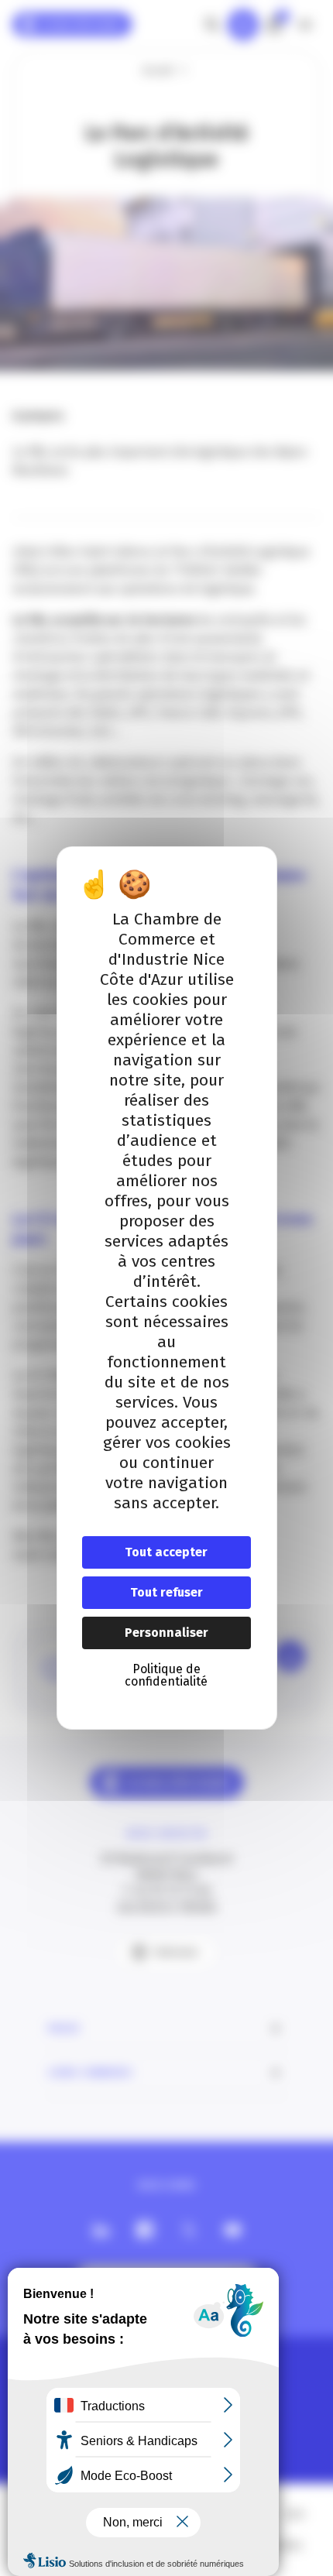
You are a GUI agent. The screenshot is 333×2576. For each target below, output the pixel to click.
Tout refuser (166, 1592)
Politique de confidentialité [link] (166, 1675)
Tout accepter (166, 1552)
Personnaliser (166, 1633)
